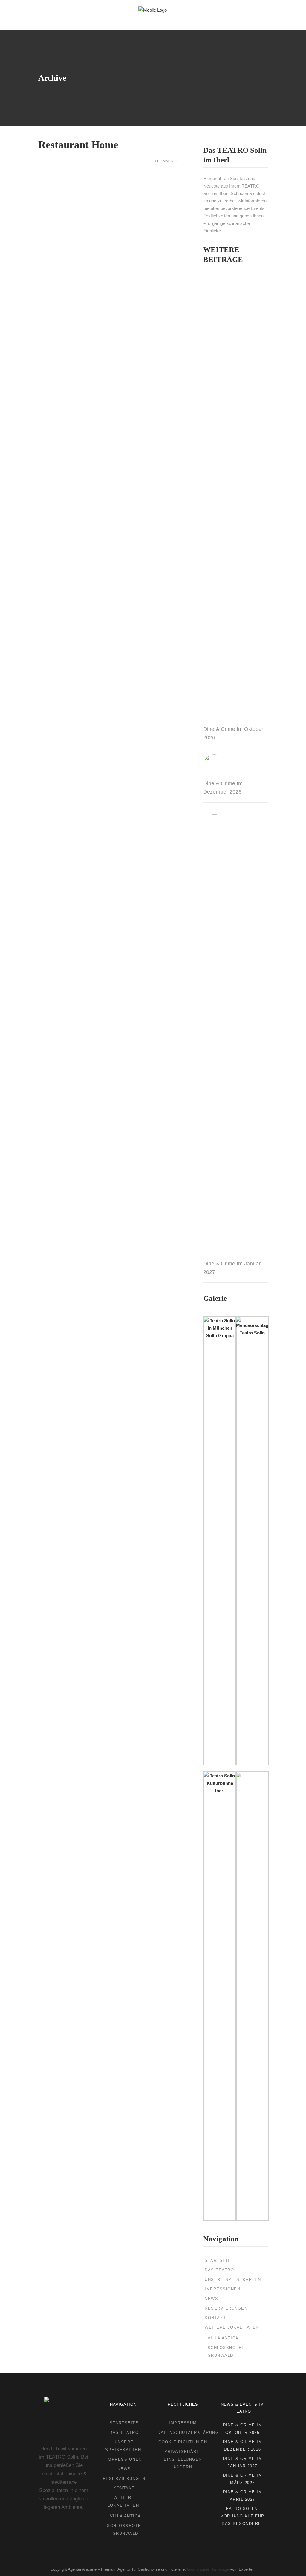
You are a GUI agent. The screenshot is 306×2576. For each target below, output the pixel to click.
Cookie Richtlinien (183, 2442)
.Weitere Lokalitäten (231, 2327)
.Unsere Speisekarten (232, 2280)
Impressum (183, 2423)
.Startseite (218, 2260)
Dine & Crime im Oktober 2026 (243, 2429)
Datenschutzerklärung (188, 2432)
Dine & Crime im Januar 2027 (243, 2462)
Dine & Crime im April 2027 (243, 2496)
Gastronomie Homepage (208, 2569)
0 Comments (166, 161)
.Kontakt (215, 2318)
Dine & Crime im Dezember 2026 (243, 2445)
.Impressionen (222, 2289)
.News (211, 2299)
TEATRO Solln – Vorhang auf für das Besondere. (242, 2516)
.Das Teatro (219, 2270)
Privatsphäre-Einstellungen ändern (183, 2459)
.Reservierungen (225, 2308)
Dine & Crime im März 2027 (243, 2479)
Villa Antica (223, 2338)
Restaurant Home (78, 145)
